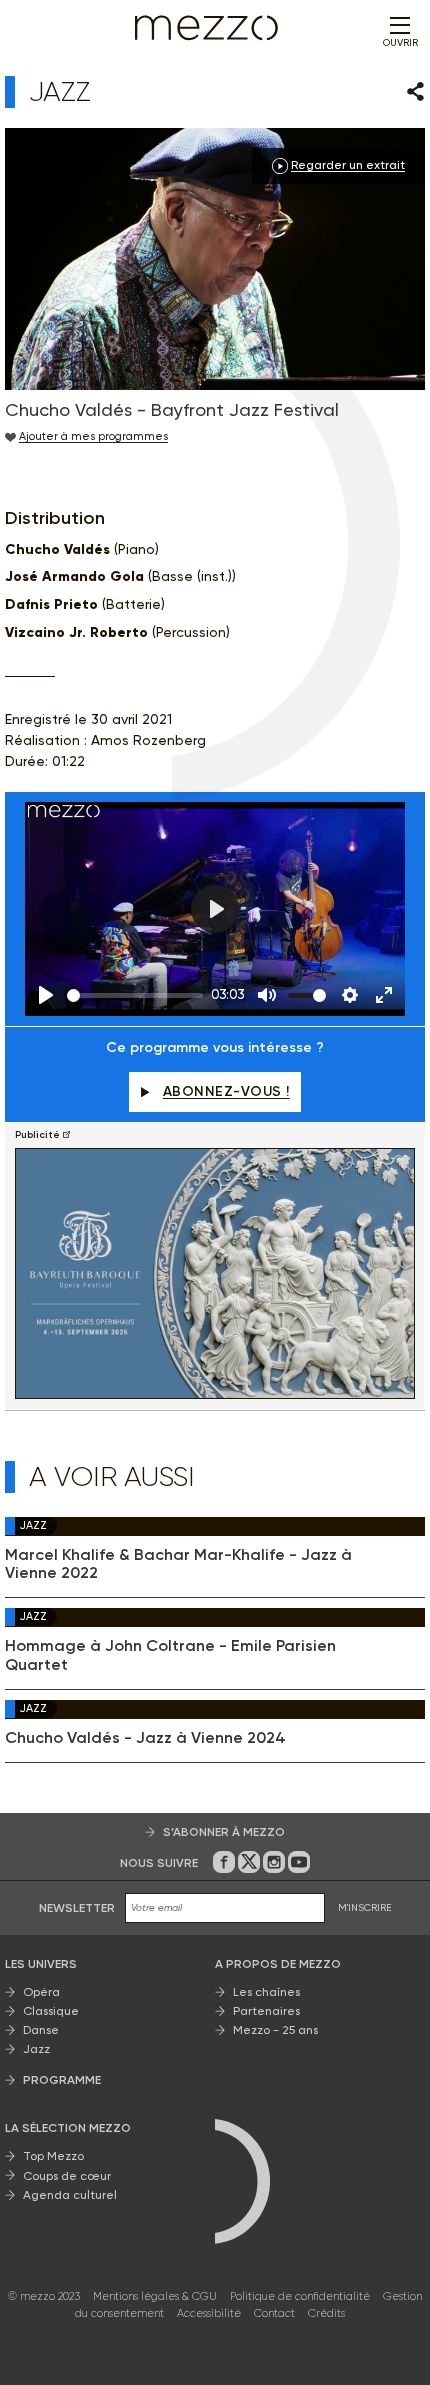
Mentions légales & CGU (155, 2296)
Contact (274, 2313)
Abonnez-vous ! (226, 1091)
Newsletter (77, 1908)
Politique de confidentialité (300, 2296)
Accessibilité (209, 2313)
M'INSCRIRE (365, 1907)
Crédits (326, 2313)
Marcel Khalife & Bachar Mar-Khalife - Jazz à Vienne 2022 (178, 1564)
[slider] (135, 995)
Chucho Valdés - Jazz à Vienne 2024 (145, 1738)
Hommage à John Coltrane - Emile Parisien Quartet (170, 1655)
